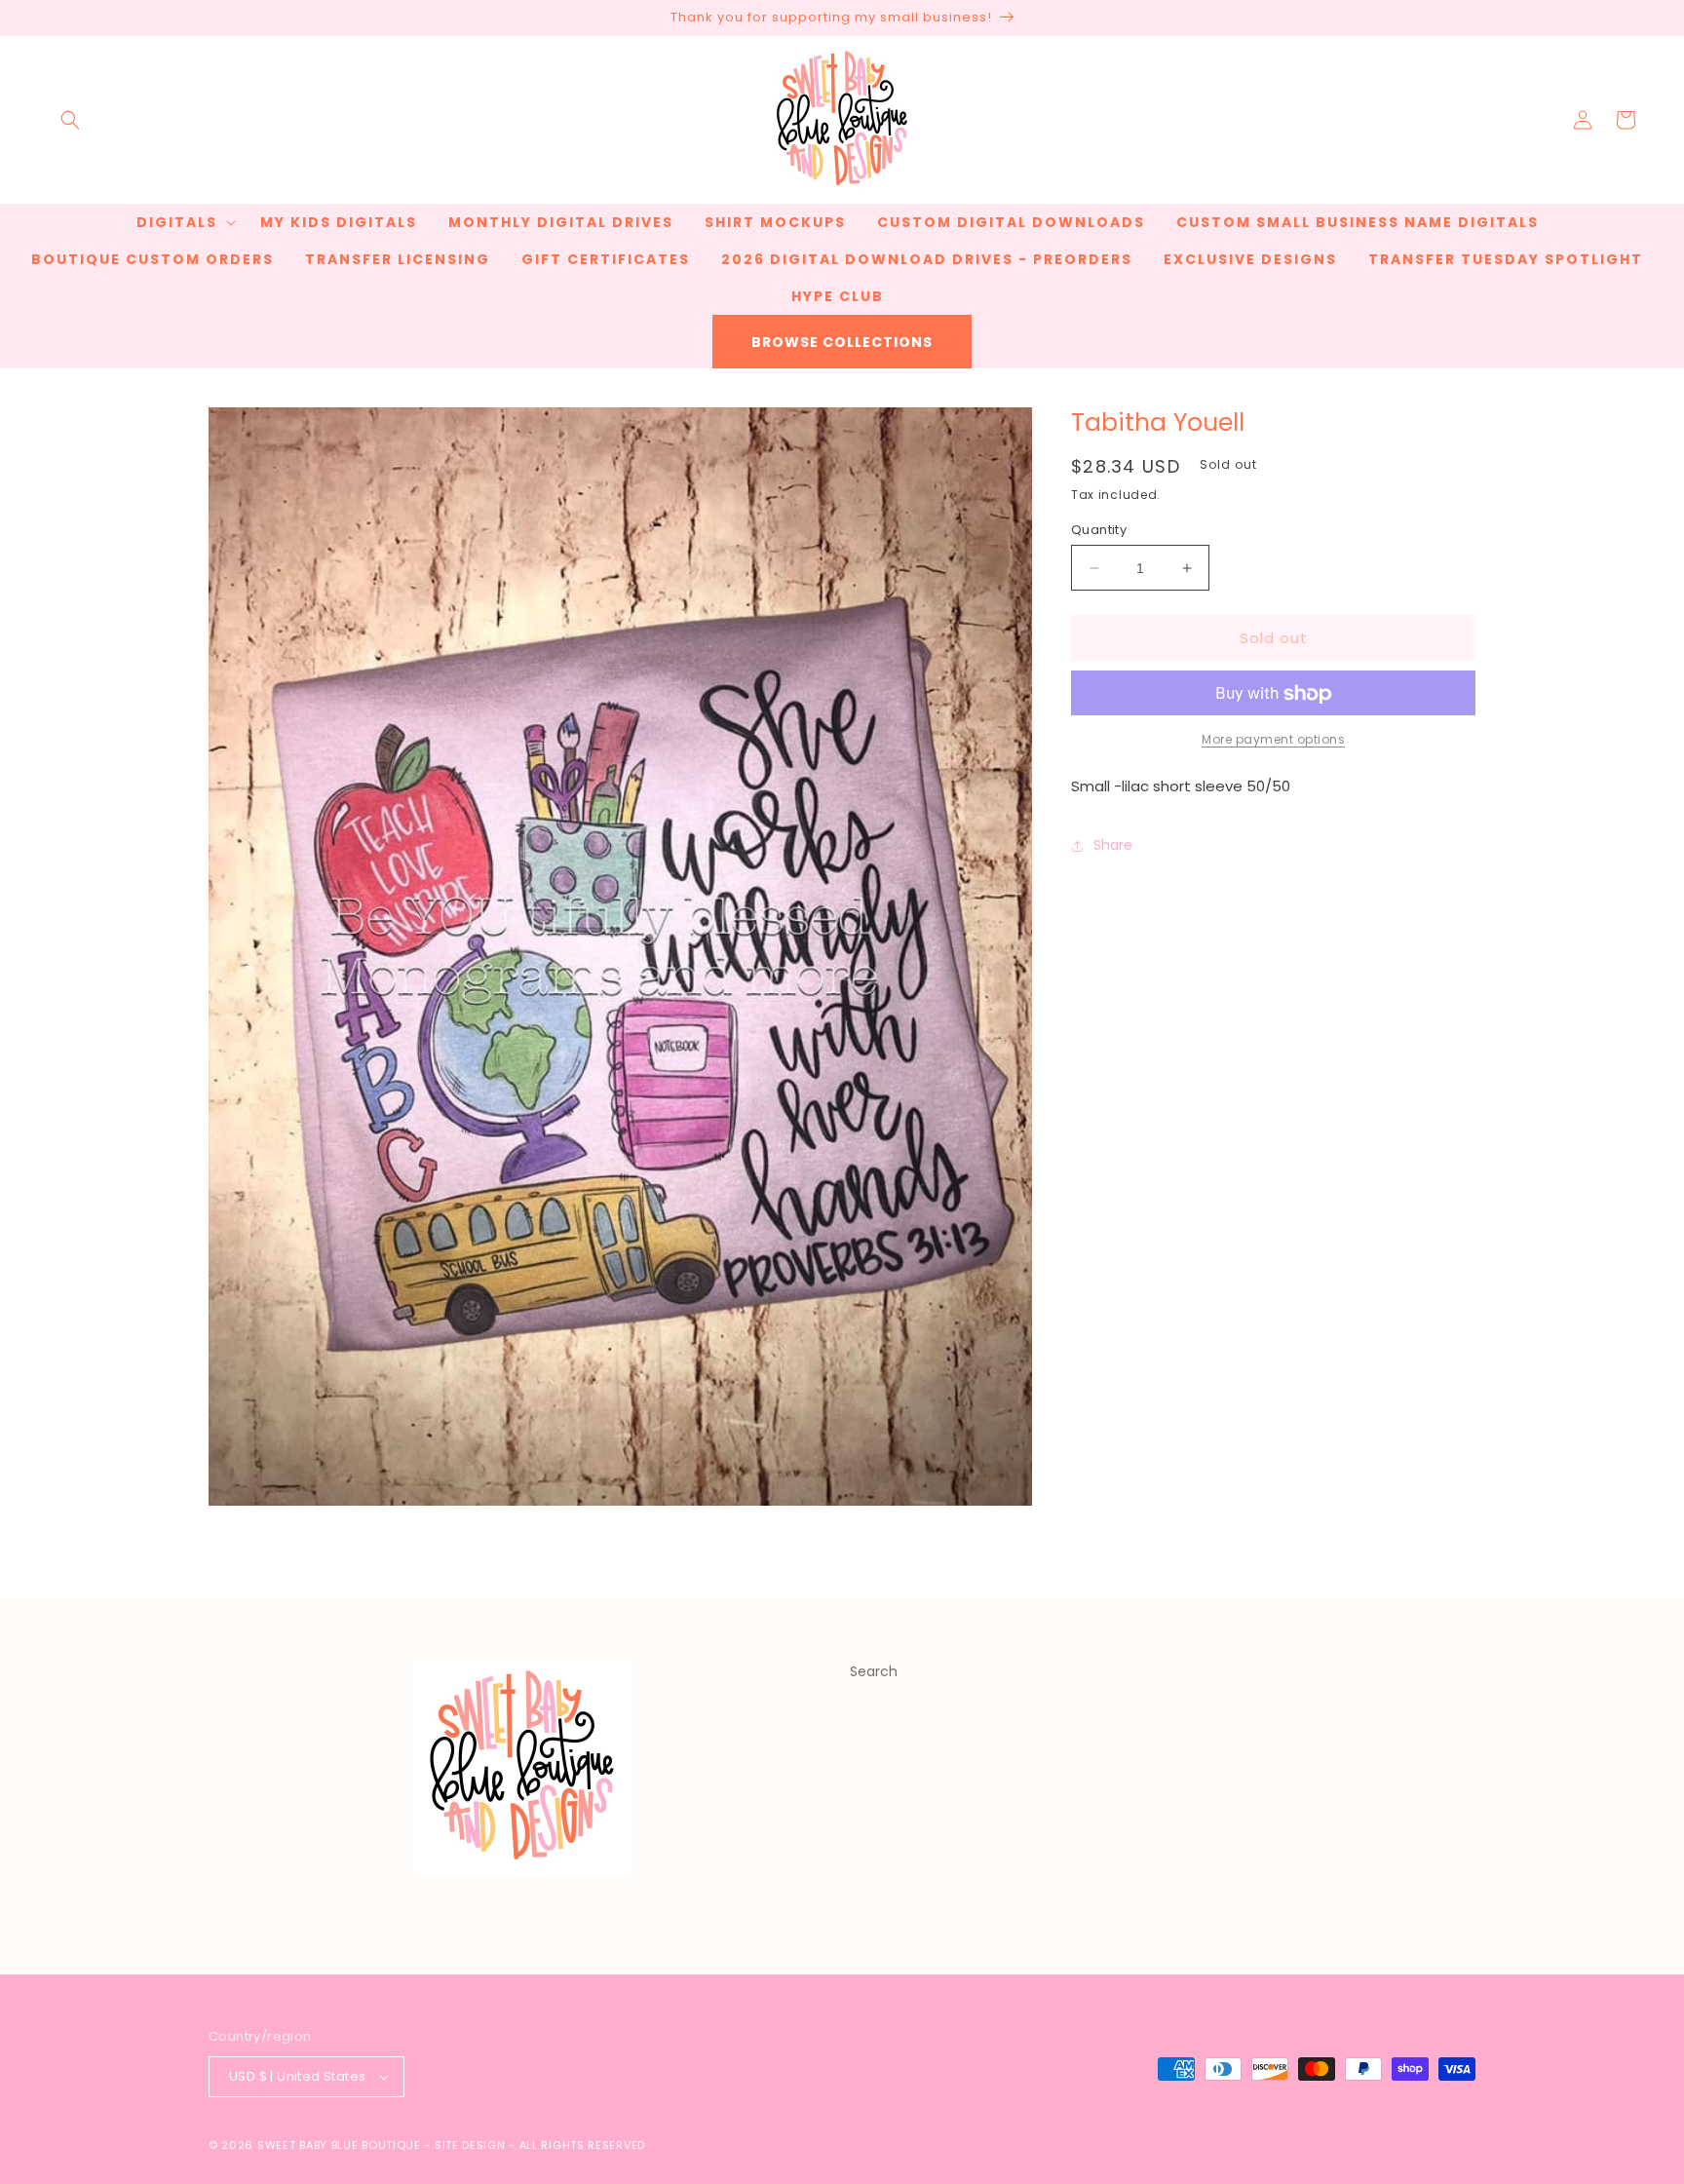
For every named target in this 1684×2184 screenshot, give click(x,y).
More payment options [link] (1273, 740)
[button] (70, 120)
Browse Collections (842, 342)
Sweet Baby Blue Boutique (341, 2145)
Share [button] (1113, 845)
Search (874, 1671)
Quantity (1099, 530)
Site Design (470, 2145)
